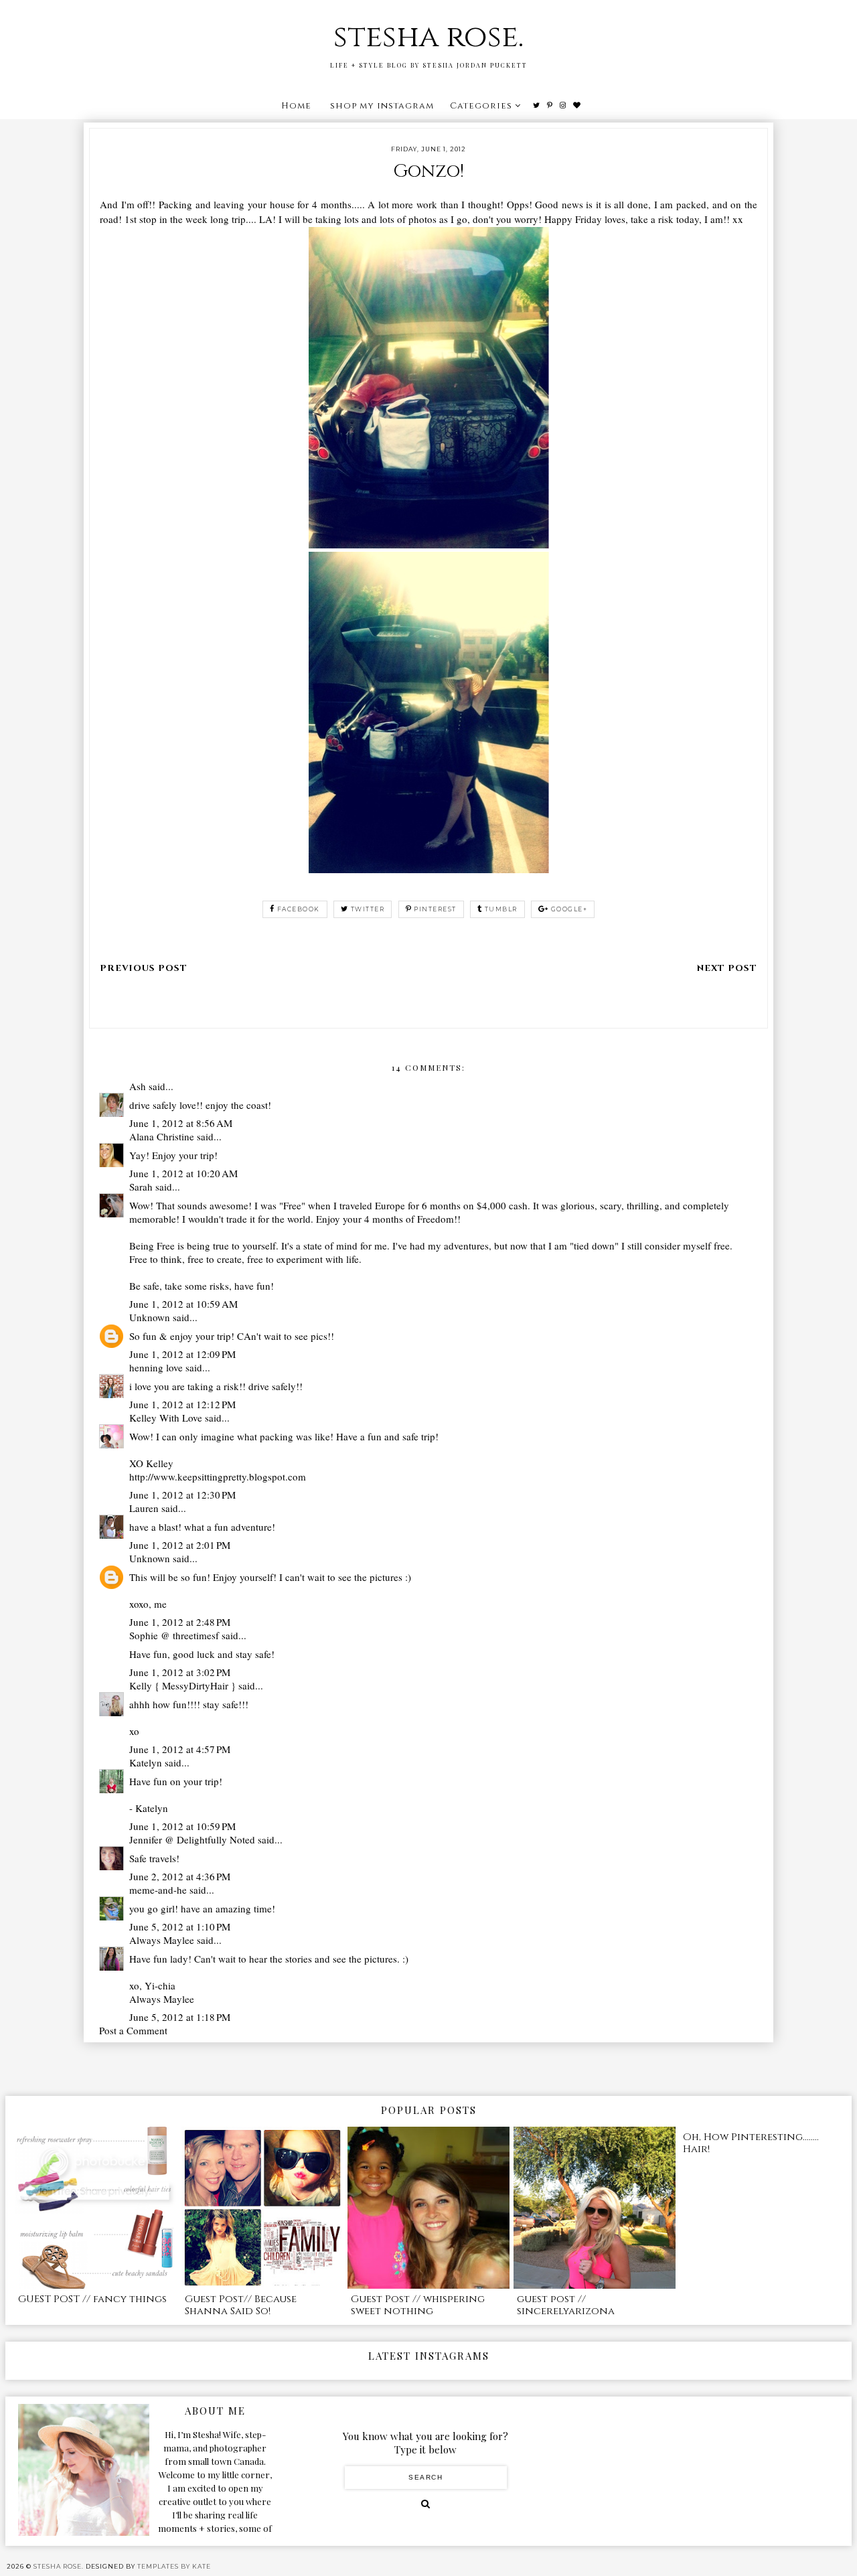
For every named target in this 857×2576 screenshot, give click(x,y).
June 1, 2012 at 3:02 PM (180, 1672)
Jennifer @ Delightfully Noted (192, 1839)
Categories (481, 106)
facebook (299, 909)
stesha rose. (428, 37)
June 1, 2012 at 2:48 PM (180, 1622)
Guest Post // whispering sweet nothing (418, 2305)
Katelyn (146, 1762)
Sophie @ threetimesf (174, 1635)
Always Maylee (162, 1940)
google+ (569, 909)
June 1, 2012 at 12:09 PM (182, 1354)
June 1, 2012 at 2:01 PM (180, 1545)
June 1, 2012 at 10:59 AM (183, 1304)
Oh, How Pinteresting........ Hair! (751, 2143)
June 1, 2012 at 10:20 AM (183, 1173)
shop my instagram (382, 106)
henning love (156, 1367)
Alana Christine (162, 1136)
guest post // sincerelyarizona (566, 2305)
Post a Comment (133, 2030)
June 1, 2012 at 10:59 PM (182, 1826)
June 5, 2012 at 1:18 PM (180, 2017)
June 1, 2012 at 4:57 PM (180, 1749)
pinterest (435, 909)
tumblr (501, 909)
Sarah (141, 1187)
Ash (138, 1086)
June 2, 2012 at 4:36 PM (180, 1876)
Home (296, 106)
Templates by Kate (174, 2566)
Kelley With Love (166, 1418)
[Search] (425, 2504)
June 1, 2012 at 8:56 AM (181, 1123)
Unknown (150, 1317)
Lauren (144, 1508)
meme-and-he (158, 1890)
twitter (368, 909)
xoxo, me (148, 1604)
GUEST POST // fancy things (92, 2299)
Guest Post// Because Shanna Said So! (241, 2305)
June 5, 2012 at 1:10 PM (180, 1926)
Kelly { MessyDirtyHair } (182, 1685)
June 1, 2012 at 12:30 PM (182, 1495)
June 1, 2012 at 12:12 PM (182, 1404)
